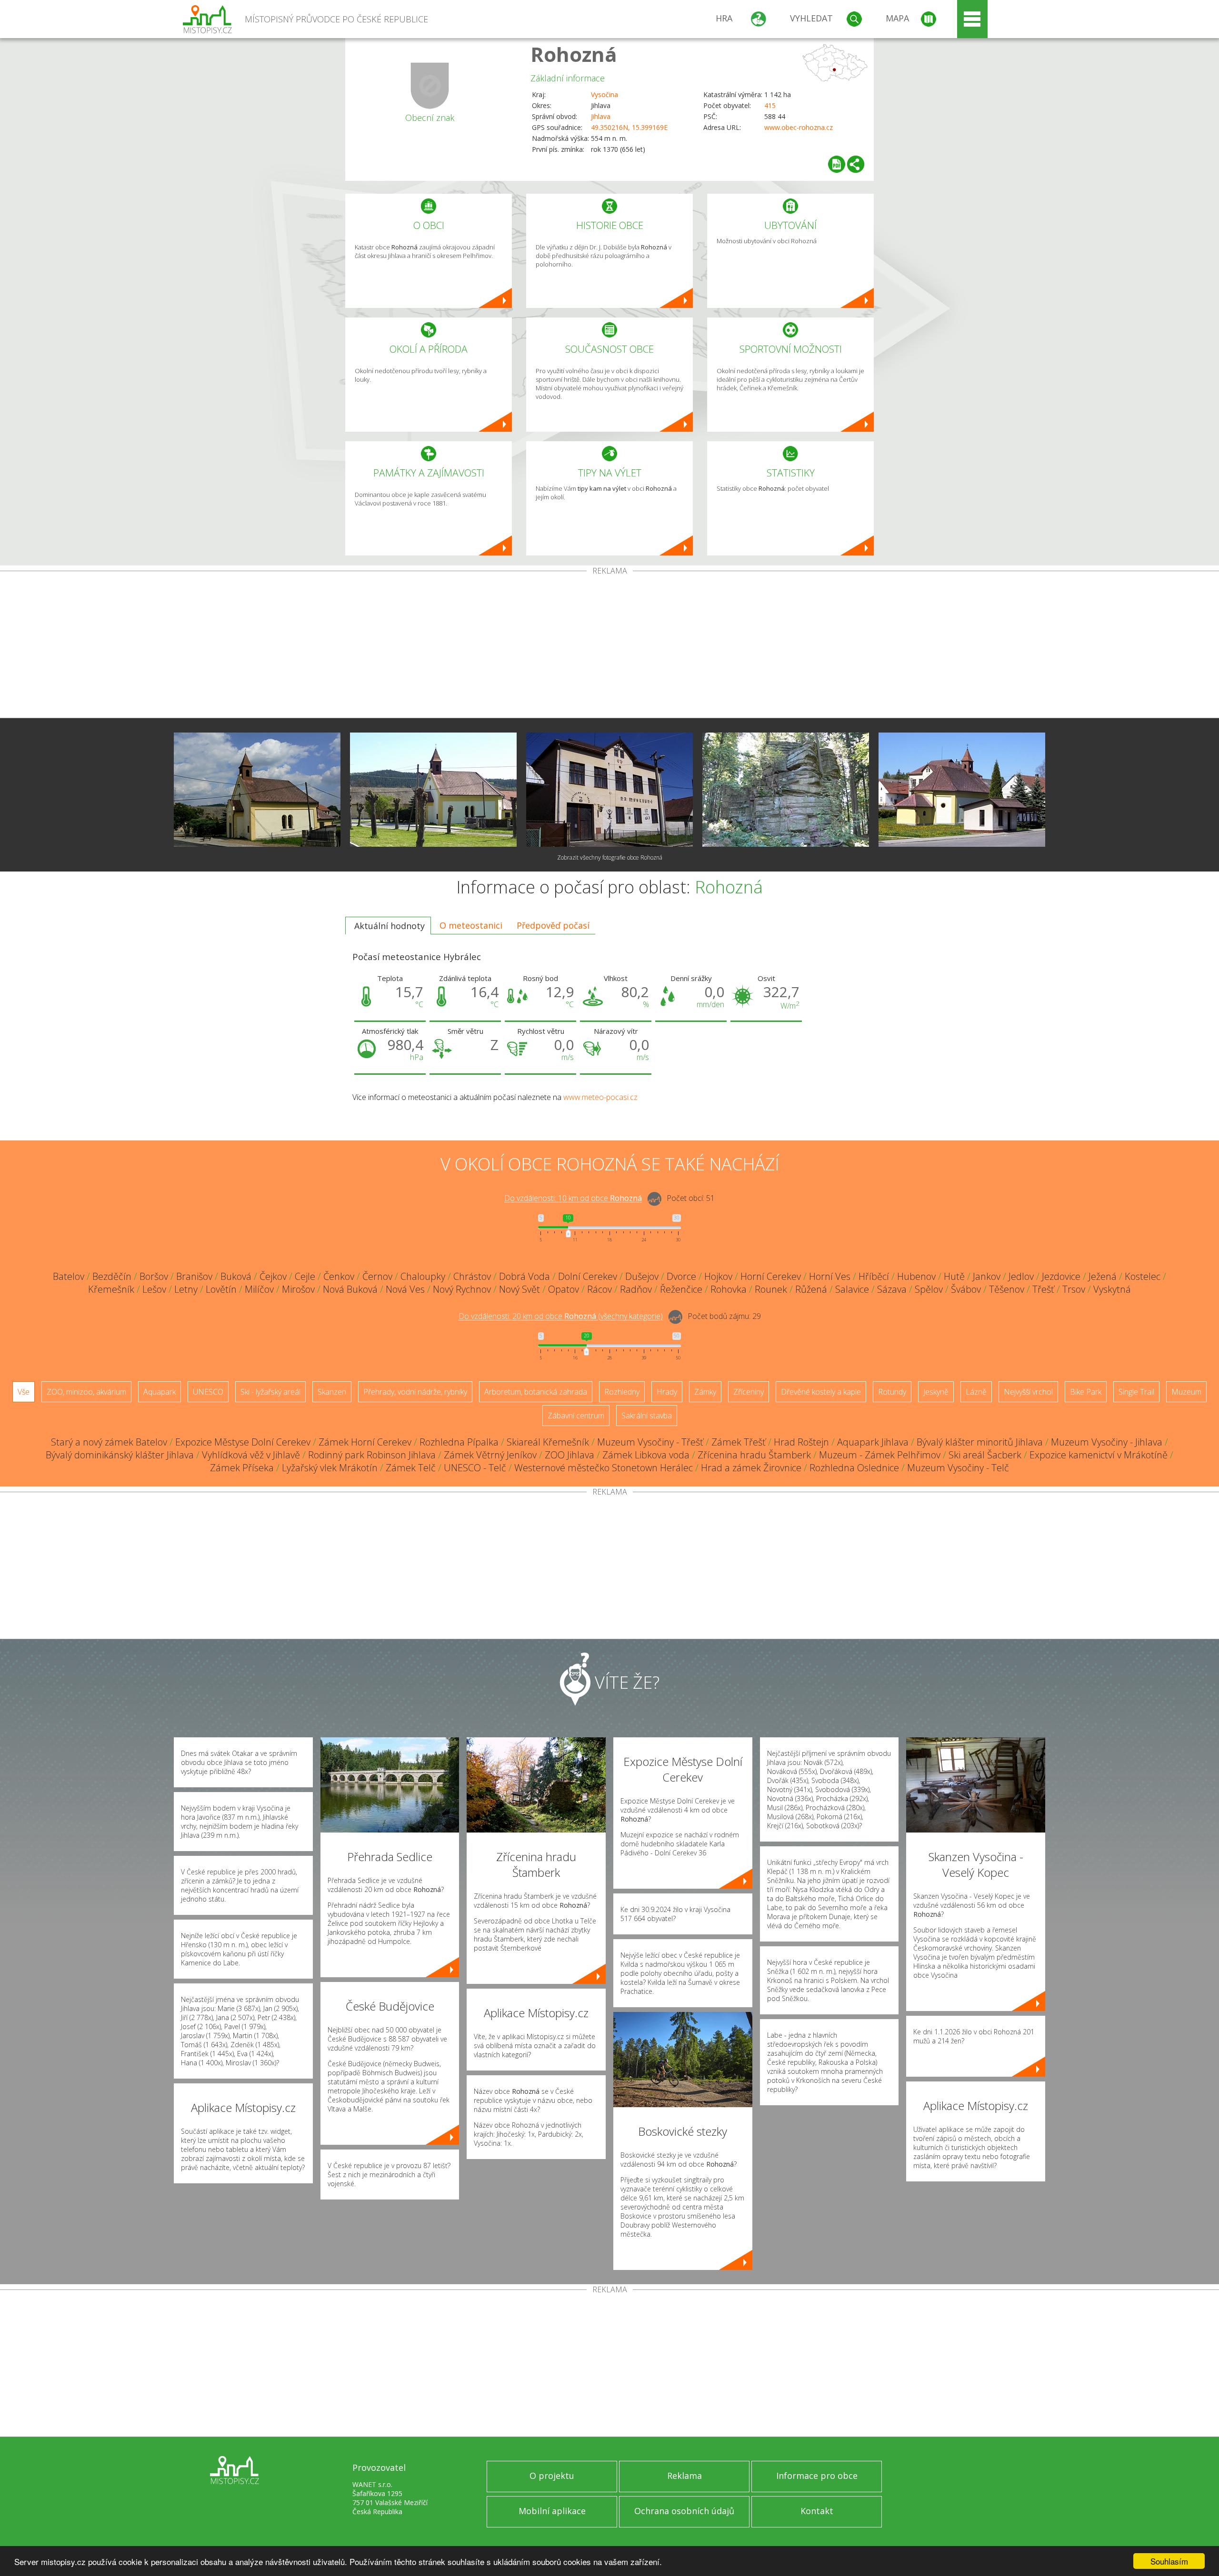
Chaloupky (423, 1276)
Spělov (929, 1289)
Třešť (1043, 1289)
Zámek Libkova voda (646, 1455)
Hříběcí (874, 1276)
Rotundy (892, 1392)
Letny (186, 1289)
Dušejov (642, 1276)
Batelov (69, 1276)
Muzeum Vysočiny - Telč (958, 1468)
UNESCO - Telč (475, 1468)
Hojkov (718, 1276)
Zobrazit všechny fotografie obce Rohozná (610, 857)
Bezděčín (112, 1276)
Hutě (954, 1276)
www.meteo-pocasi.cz (600, 1097)
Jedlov (1021, 1276)
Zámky (705, 1392)
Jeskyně (936, 1392)
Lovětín (221, 1289)
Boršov (154, 1276)
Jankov (987, 1276)
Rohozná (574, 54)
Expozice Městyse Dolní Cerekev (243, 1442)
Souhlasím (1169, 2561)
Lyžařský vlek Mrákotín (330, 1468)
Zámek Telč (411, 1468)
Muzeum (1186, 1392)
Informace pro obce (817, 2476)
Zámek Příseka (242, 1468)
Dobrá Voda (525, 1276)
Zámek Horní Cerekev (365, 1442)
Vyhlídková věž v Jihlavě (251, 1455)
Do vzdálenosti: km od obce (573, 1199)
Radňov (636, 1289)
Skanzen (332, 1392)
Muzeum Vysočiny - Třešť (650, 1442)
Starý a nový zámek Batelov (109, 1442)
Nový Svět (520, 1289)
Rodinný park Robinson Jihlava (372, 1455)
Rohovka (729, 1289)
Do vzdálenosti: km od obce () (561, 1317)
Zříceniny (749, 1392)
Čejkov (273, 1276)
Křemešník (111, 1289)
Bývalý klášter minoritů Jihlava (980, 1442)
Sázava (892, 1289)
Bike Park (1086, 1392)
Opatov (564, 1289)
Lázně (976, 1392)
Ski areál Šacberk (985, 1455)
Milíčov (259, 1289)
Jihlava (601, 116)
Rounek (771, 1289)
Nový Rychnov (462, 1289)
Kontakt (817, 2511)
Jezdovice (1061, 1276)
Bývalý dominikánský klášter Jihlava (120, 1455)
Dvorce (681, 1276)
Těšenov (1007, 1289)
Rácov (600, 1289)
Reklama (684, 2476)
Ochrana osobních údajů (684, 2511)
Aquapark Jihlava (873, 1442)
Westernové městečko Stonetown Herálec (604, 1468)
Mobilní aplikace (552, 2511)
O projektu (552, 2476)
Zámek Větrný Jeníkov (490, 1455)
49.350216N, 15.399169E (629, 127)
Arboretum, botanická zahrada (536, 1392)
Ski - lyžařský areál (270, 1392)
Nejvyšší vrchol (1028, 1392)
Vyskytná (1112, 1289)
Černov (377, 1276)
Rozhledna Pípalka (459, 1442)
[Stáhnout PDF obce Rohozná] (837, 164)
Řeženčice (681, 1289)
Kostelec (1143, 1276)
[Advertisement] (609, 646)
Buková (236, 1276)
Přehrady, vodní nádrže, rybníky (415, 1392)
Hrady (667, 1392)
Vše (24, 1392)
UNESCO (208, 1392)
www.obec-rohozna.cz (799, 127)
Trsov (1074, 1289)
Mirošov (298, 1289)
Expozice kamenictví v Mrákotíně (1099, 1455)
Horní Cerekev (771, 1276)
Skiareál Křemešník (548, 1442)
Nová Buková (350, 1289)
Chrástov (472, 1276)
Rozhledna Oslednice (854, 1468)
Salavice (852, 1289)
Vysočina (605, 94)
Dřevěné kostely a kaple (821, 1392)
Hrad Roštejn (801, 1442)
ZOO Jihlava (570, 1455)
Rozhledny (622, 1392)
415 (770, 105)
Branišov (194, 1276)
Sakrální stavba (647, 1416)
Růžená (811, 1289)
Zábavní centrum (576, 1416)
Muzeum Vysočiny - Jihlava (1107, 1442)
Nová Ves (405, 1289)
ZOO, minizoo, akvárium (86, 1392)
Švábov (966, 1289)
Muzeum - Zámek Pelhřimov (880, 1455)
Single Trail (1136, 1392)
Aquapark (160, 1392)
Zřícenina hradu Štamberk (754, 1455)
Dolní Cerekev (588, 1276)
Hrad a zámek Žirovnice (751, 1468)
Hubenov (916, 1276)
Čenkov (339, 1276)
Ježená (1103, 1276)
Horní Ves (830, 1276)
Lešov (154, 1289)
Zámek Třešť (739, 1442)
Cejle (305, 1276)
